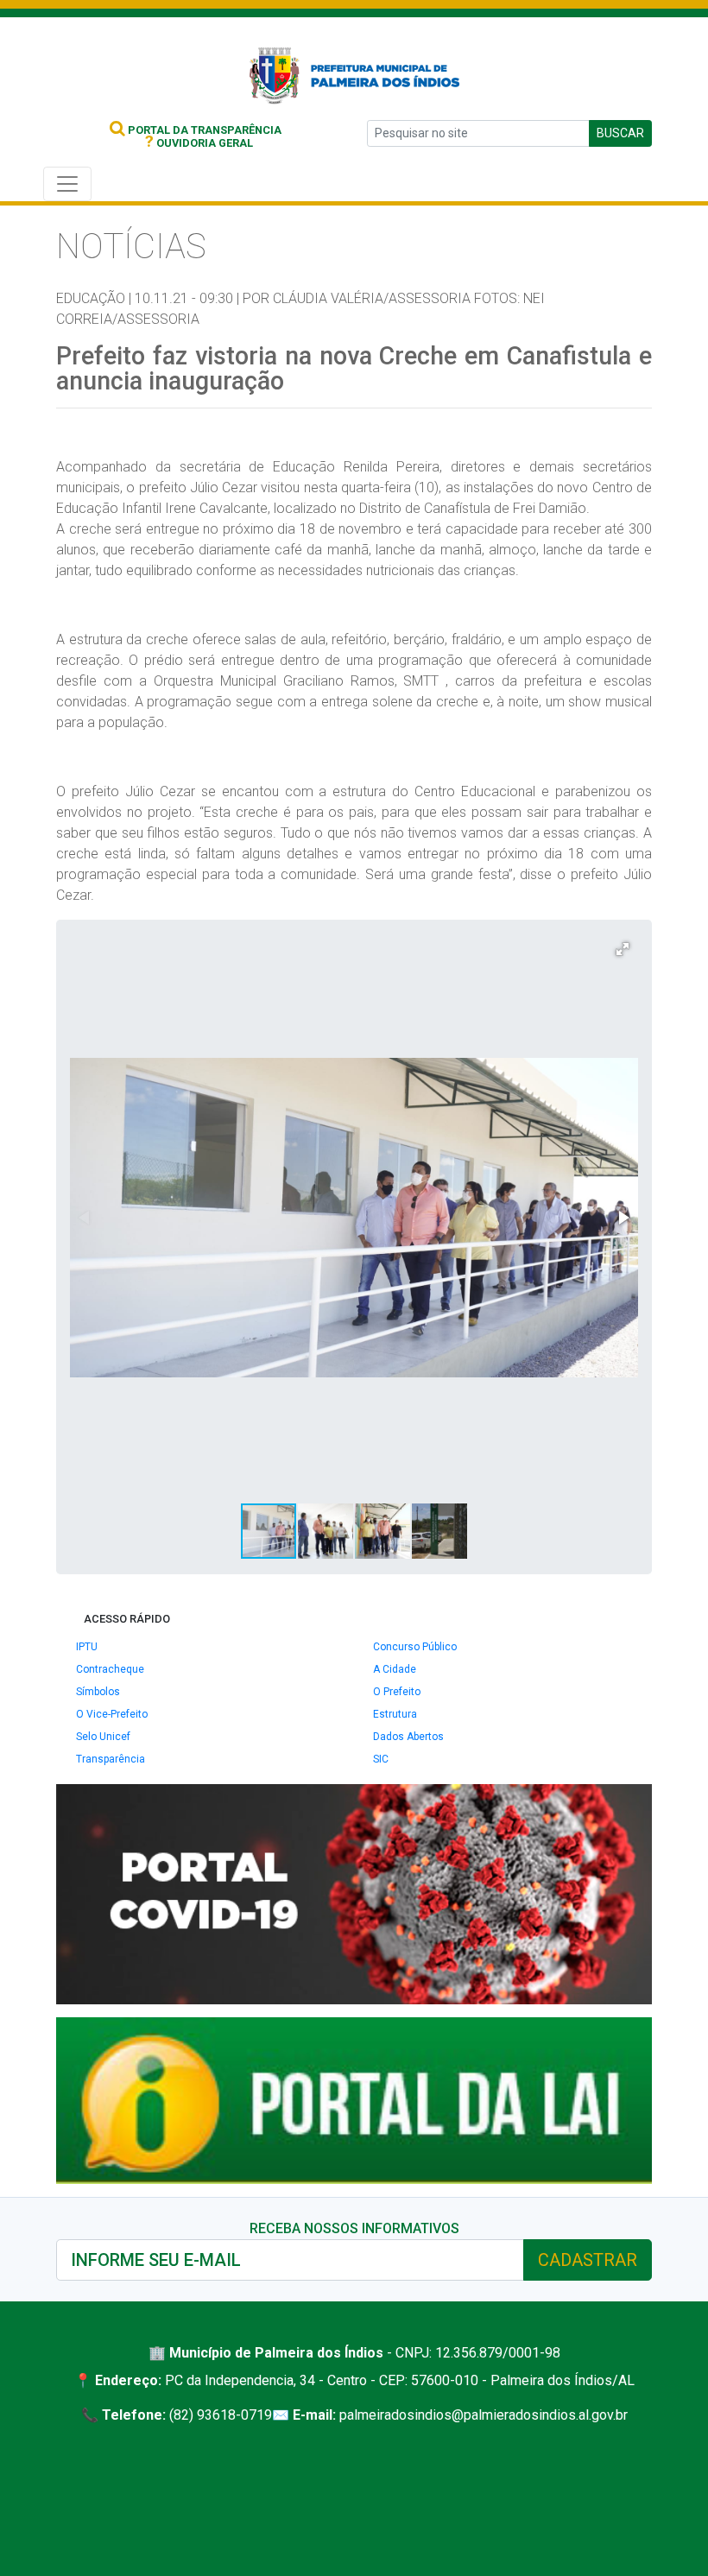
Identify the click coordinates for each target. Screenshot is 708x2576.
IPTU (87, 1647)
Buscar (620, 133)
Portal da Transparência (203, 130)
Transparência (111, 1759)
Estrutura (395, 1714)
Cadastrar (588, 2260)
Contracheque (110, 1669)
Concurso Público (415, 1647)
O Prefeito (397, 1692)
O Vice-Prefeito (112, 1714)
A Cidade (395, 1669)
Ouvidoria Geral (199, 143)
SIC (381, 1759)
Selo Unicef (103, 1737)
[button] (623, 949)
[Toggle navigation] (67, 184)
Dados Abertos (408, 1737)
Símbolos (98, 1692)
